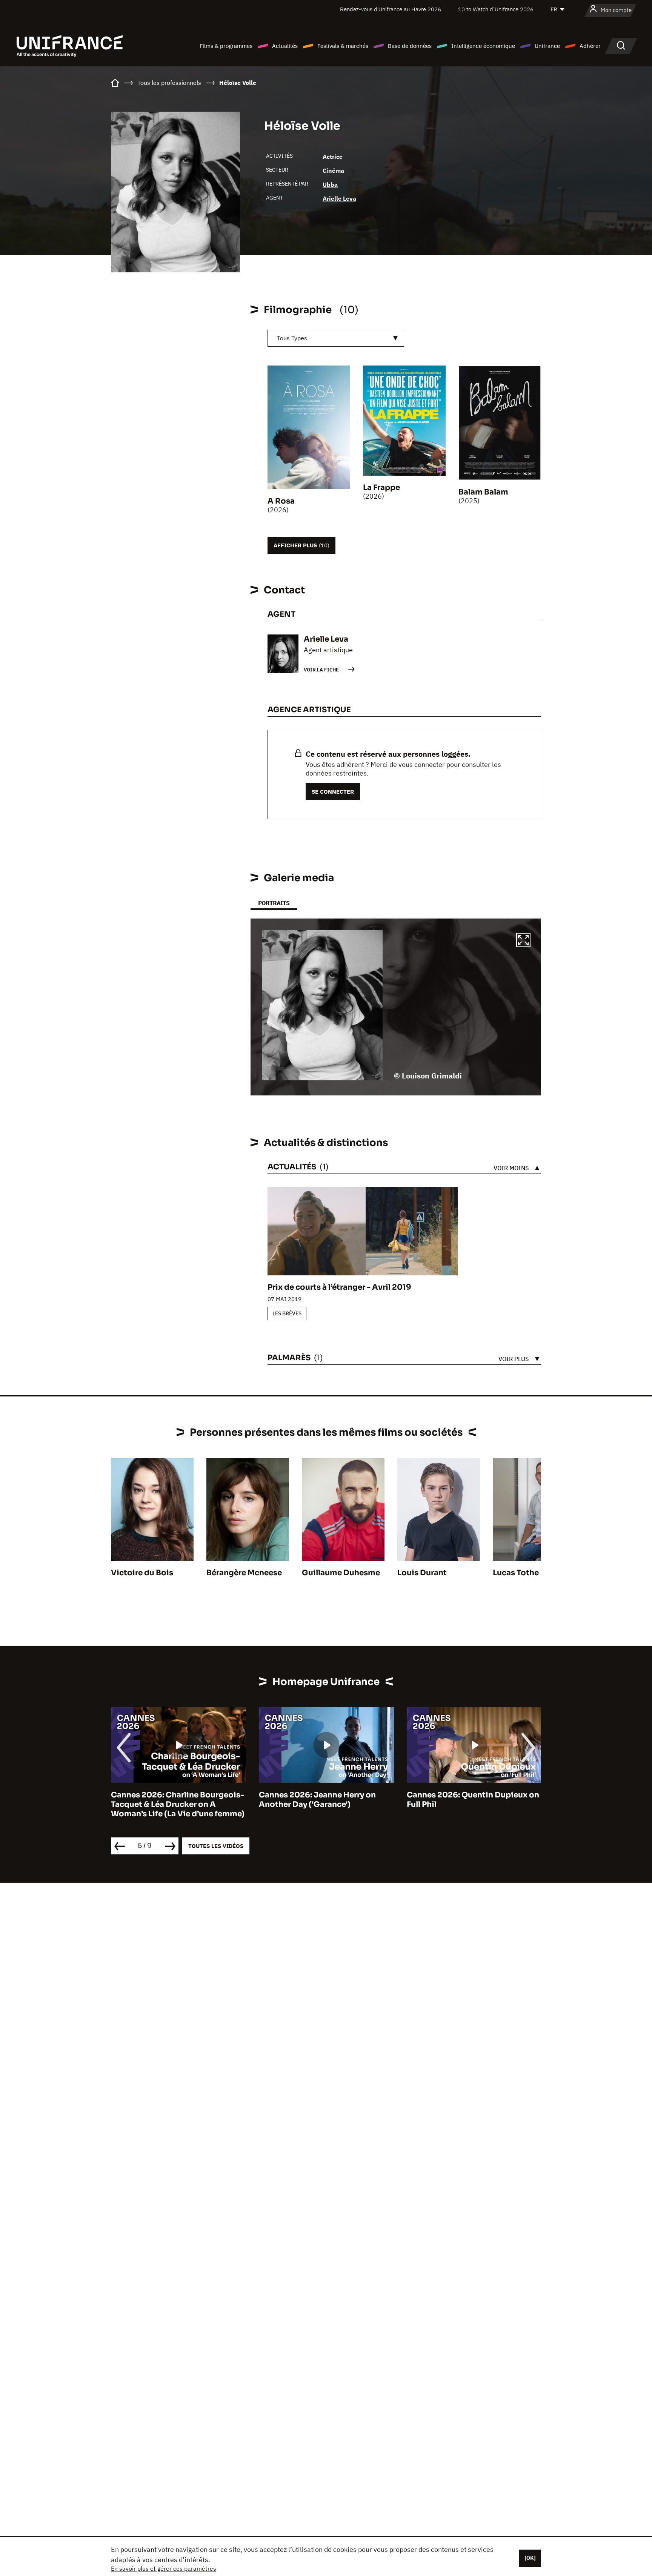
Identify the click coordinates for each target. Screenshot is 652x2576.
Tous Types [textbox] (292, 338)
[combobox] (336, 338)
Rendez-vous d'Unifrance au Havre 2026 (391, 9)
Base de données (410, 46)
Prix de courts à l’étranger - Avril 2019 (339, 1287)
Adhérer (590, 46)
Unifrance (547, 46)
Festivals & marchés (343, 46)
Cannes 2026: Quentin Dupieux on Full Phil (473, 1800)
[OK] (530, 2558)
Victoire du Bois (142, 1573)
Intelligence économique (483, 46)
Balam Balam (483, 492)
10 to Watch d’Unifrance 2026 (496, 9)
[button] (523, 941)
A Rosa (281, 501)
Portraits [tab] (274, 903)
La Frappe (381, 488)
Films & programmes (226, 46)
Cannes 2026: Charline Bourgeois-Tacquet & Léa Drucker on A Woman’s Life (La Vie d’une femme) (178, 1804)
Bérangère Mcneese (244, 1573)
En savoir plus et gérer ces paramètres (164, 2568)
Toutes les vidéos (216, 1846)
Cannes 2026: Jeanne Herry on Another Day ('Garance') (317, 1800)
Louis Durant (422, 1573)
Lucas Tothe (516, 1573)
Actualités (285, 46)
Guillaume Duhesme (341, 1573)
